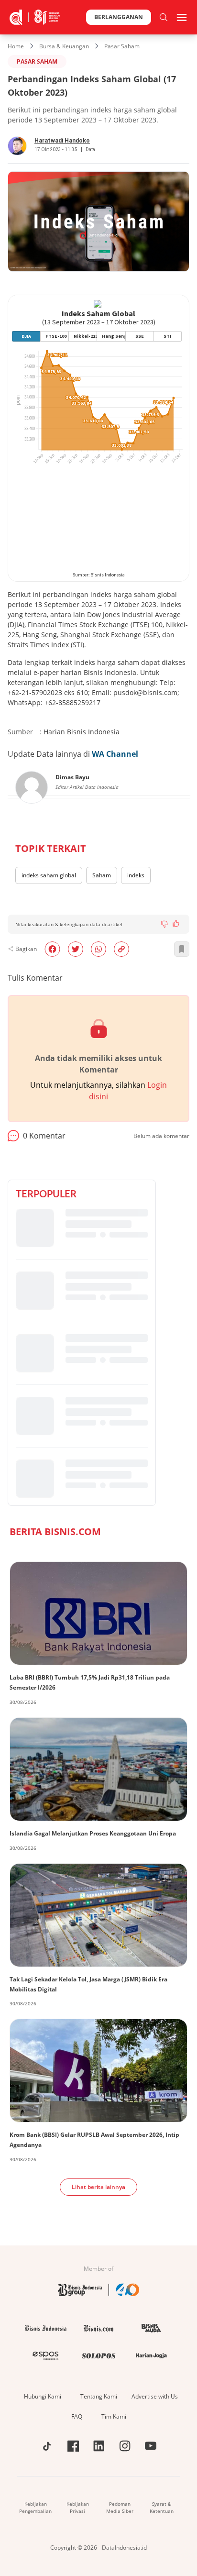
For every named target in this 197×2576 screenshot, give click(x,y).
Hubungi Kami (43, 2396)
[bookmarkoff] (182, 949)
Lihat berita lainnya (98, 2187)
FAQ (77, 2416)
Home (16, 46)
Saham (102, 875)
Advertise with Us (155, 2396)
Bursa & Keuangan (64, 46)
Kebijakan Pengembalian (35, 2507)
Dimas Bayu (72, 777)
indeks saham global (49, 875)
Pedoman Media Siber (120, 2507)
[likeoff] (176, 923)
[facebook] (52, 949)
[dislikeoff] (164, 924)
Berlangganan (119, 17)
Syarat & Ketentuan (162, 2507)
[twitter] (76, 949)
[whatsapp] (98, 949)
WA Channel (115, 754)
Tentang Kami (99, 2396)
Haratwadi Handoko (62, 141)
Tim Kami (114, 2416)
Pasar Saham (122, 46)
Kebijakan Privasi (78, 2507)
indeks (136, 875)
